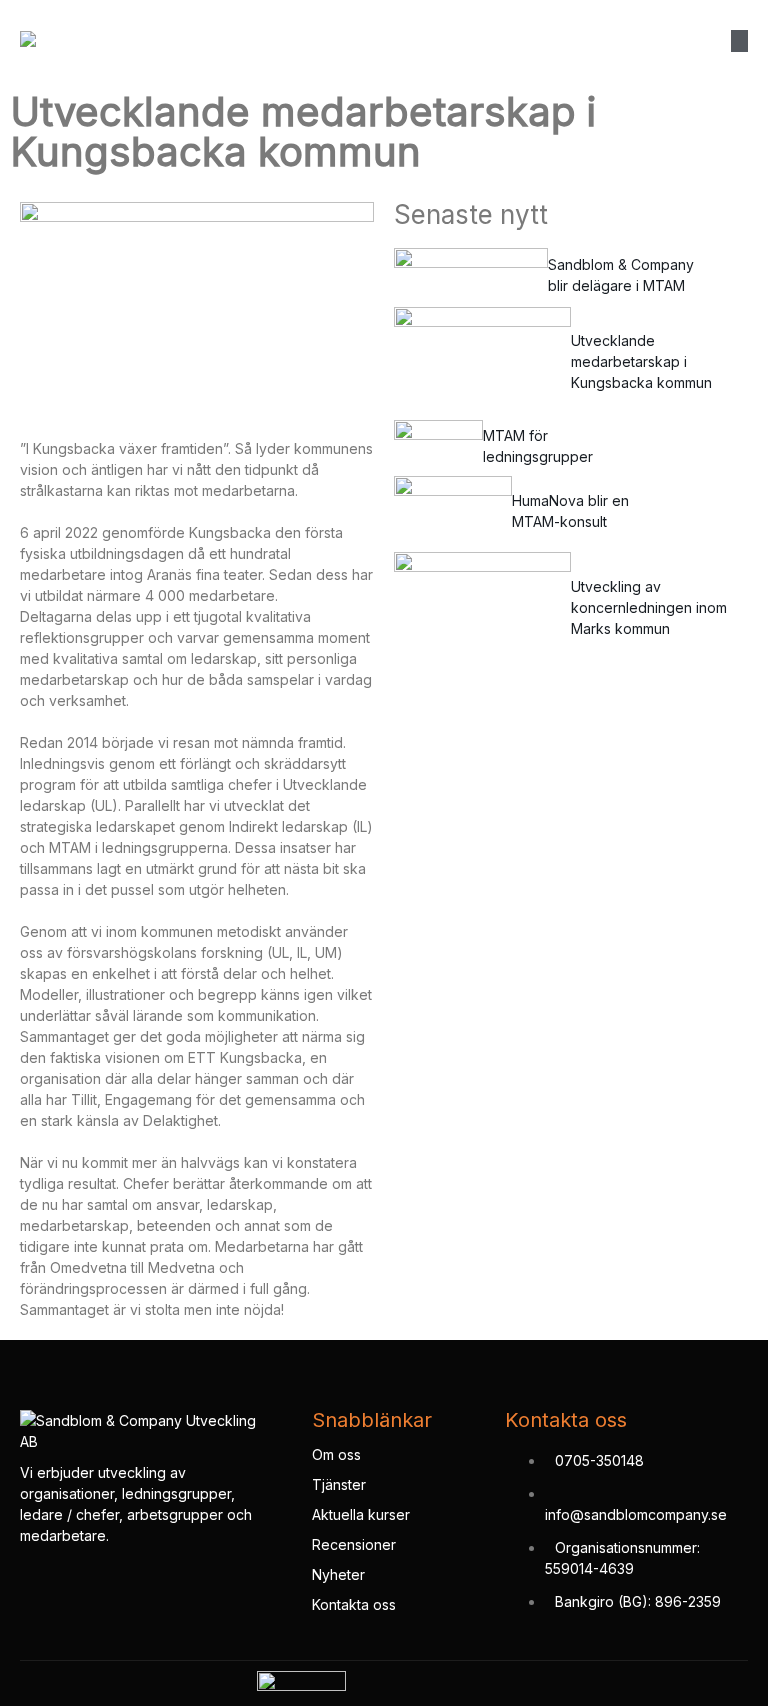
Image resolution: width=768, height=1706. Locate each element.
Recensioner (354, 1544)
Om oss (336, 1454)
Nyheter (338, 1574)
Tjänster (339, 1484)
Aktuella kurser (361, 1514)
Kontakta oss (354, 1604)
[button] (739, 41)
